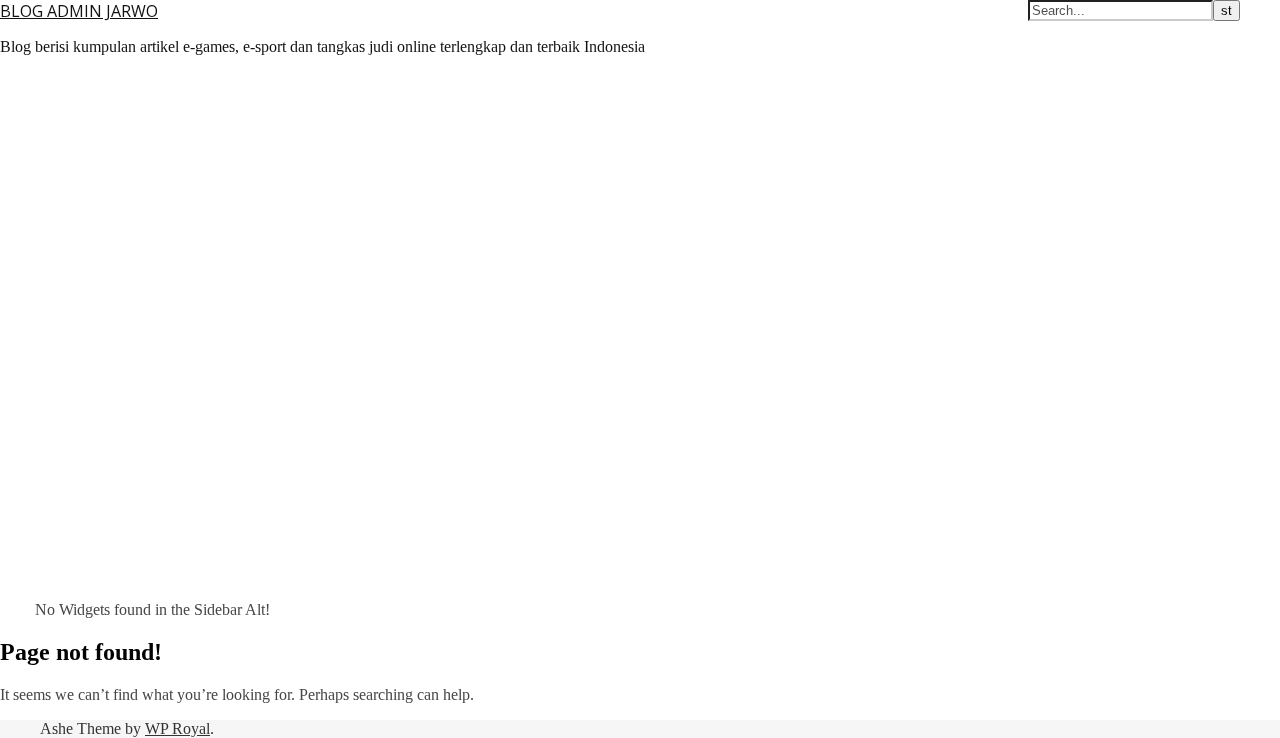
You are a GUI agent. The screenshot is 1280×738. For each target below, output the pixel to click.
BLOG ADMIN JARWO (79, 11)
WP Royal (177, 728)
